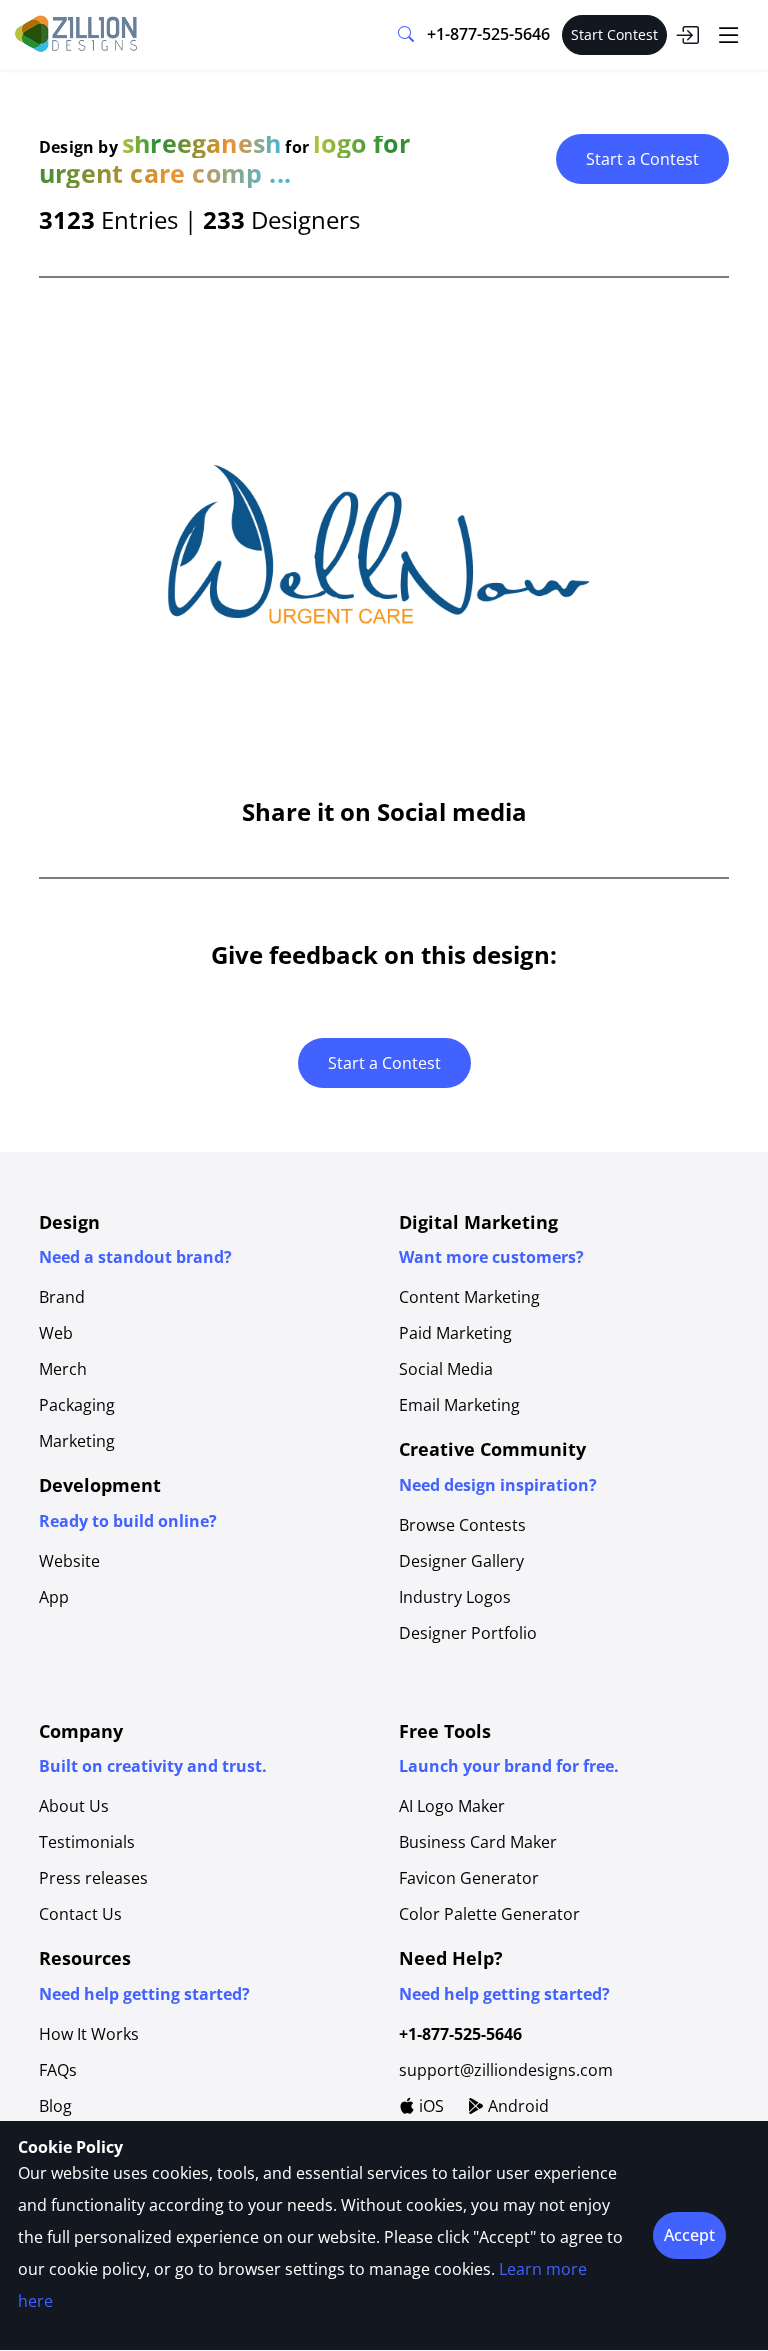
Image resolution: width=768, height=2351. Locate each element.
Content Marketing (469, 1297)
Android (516, 2106)
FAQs (58, 2070)
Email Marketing (459, 1405)
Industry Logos (455, 1597)
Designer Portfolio (468, 1633)
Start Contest (614, 34)
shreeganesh (201, 143)
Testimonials (87, 1842)
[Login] (687, 35)
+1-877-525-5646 (488, 34)
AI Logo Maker (452, 1806)
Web (56, 1333)
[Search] (406, 35)
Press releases (93, 1878)
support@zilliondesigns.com (506, 2070)
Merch (63, 1369)
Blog (55, 2106)
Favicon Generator (469, 1878)
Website (69, 1561)
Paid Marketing (455, 1333)
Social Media (446, 1369)
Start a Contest (642, 159)
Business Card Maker (478, 1842)
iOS (429, 2106)
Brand (62, 1297)
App (54, 1597)
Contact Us (80, 1914)
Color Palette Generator (489, 1914)
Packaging (77, 1405)
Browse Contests (462, 1525)
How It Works (89, 2034)
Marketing (77, 1441)
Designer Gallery (461, 1561)
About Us (74, 1806)
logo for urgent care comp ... (224, 158)
